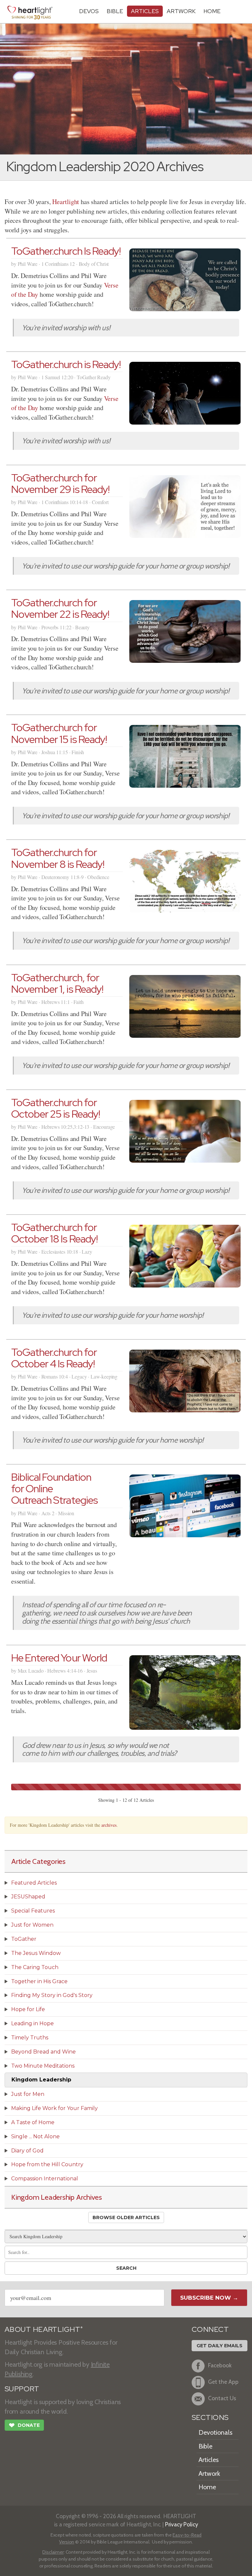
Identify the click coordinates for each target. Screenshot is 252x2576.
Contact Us (222, 2398)
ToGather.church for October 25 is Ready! (56, 1108)
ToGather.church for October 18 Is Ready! (54, 1233)
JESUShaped (28, 1897)
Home (207, 2487)
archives (109, 1825)
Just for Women (32, 1925)
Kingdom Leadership (41, 2080)
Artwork (181, 11)
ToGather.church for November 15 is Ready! (59, 733)
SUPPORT (22, 2389)
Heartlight (66, 202)
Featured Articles (34, 1883)
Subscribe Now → (209, 2298)
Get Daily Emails (220, 2346)
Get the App (223, 2382)
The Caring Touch (35, 1967)
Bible (115, 11)
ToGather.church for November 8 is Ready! (58, 858)
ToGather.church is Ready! (66, 364)
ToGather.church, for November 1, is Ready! (57, 983)
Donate (24, 2425)
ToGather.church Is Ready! (66, 251)
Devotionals (215, 2432)
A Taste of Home (33, 2122)
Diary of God (27, 2151)
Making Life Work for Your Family (54, 2108)
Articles (145, 11)
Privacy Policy (182, 2524)
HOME (212, 11)
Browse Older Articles (126, 2217)
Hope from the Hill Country (47, 2164)
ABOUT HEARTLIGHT (44, 2329)
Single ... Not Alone (35, 2136)
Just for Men (28, 2094)
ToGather (24, 1939)
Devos (89, 11)
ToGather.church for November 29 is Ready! (60, 483)
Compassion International (45, 2179)
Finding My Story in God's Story (52, 1995)
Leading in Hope (32, 2023)
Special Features (33, 1911)
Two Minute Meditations (43, 2066)
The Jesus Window (36, 1953)
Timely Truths (30, 2038)
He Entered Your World (59, 1658)
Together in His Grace (39, 1981)
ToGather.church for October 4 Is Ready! (54, 1358)
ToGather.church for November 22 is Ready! (60, 608)
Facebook (220, 2365)
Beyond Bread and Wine (43, 2052)
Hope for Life (28, 2009)
